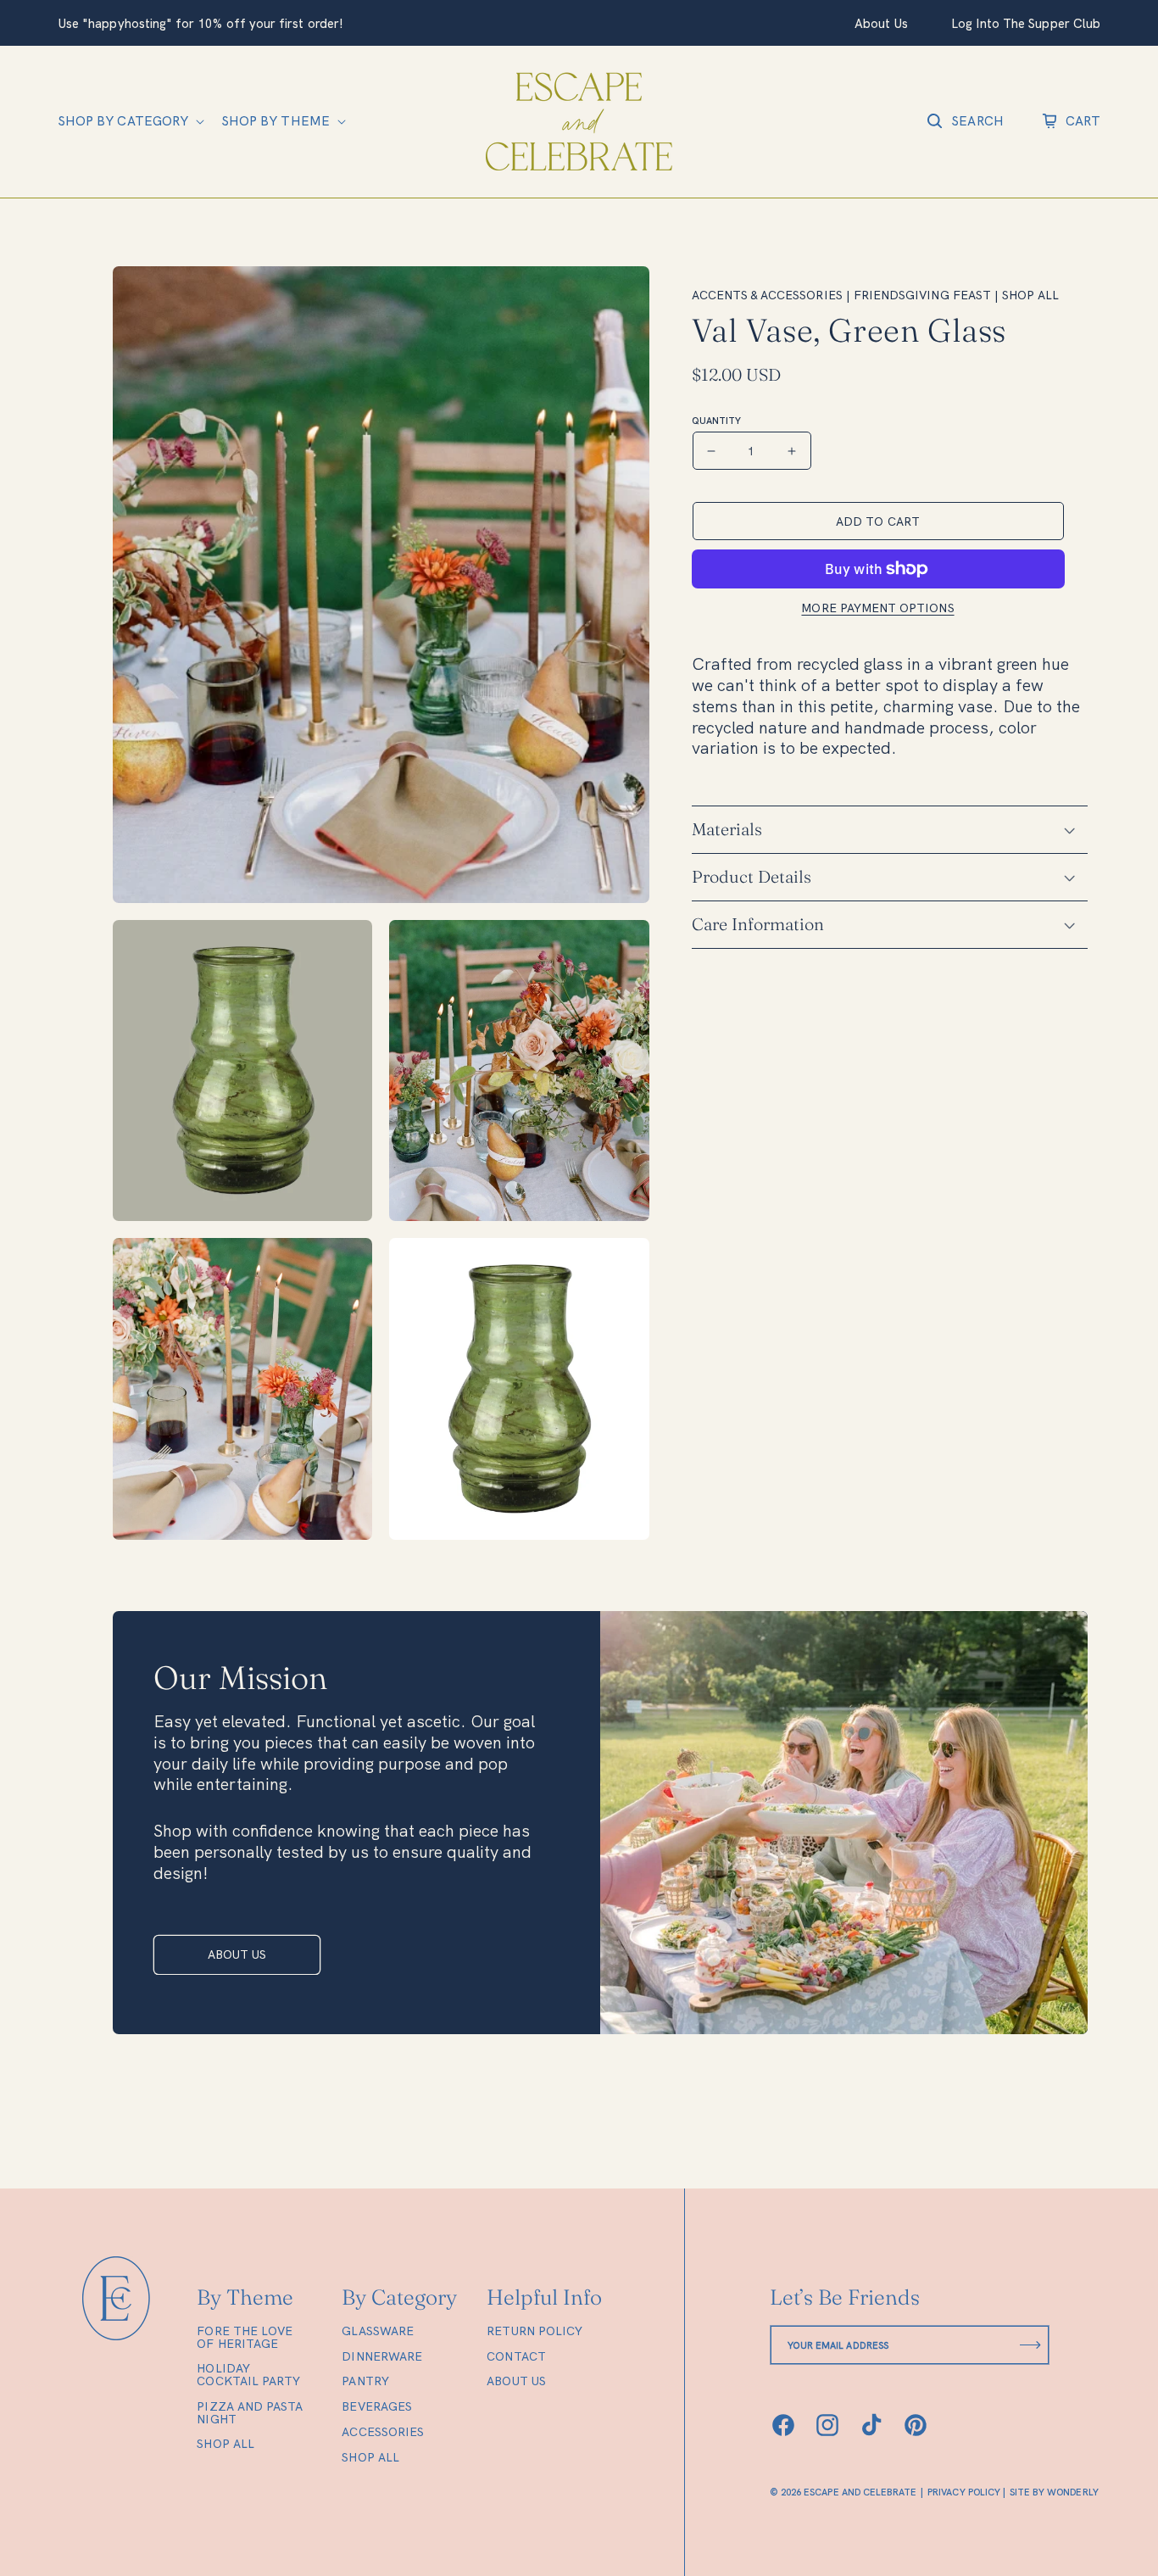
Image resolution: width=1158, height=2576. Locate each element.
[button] (129, 121)
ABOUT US (237, 1954)
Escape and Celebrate (860, 2492)
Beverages (377, 2406)
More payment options (877, 608)
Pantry (365, 2381)
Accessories (383, 2432)
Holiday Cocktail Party (248, 2375)
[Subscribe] (1030, 2345)
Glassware (378, 2332)
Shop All (225, 2444)
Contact (516, 2356)
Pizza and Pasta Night (250, 2413)
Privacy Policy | (966, 2493)
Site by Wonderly (1054, 2493)
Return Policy (534, 2332)
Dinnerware (382, 2356)
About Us (516, 2381)
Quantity (716, 421)
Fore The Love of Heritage (245, 2338)
